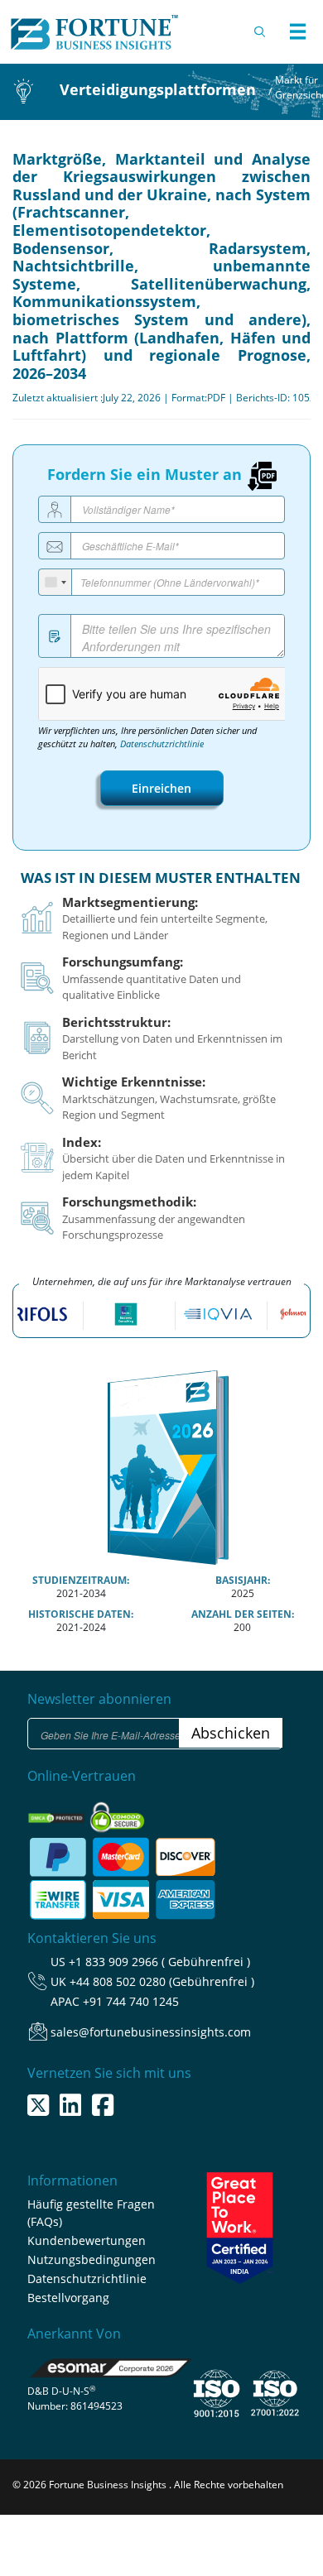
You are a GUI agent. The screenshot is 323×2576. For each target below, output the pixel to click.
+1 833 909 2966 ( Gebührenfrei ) (159, 1962)
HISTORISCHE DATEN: (81, 1614)
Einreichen (161, 788)
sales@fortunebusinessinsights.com (151, 2032)
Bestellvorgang (68, 2298)
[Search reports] (260, 31)
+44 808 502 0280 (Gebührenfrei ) (162, 1981)
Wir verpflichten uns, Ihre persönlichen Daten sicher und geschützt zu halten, (147, 737)
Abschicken (231, 1733)
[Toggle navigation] (297, 31)
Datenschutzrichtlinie (162, 744)
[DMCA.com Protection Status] (58, 1813)
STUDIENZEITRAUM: (81, 1580)
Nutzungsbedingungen (92, 2259)
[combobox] (55, 582)
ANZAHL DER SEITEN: (243, 1614)
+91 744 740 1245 (131, 2001)
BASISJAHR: (243, 1580)
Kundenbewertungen (87, 2240)
